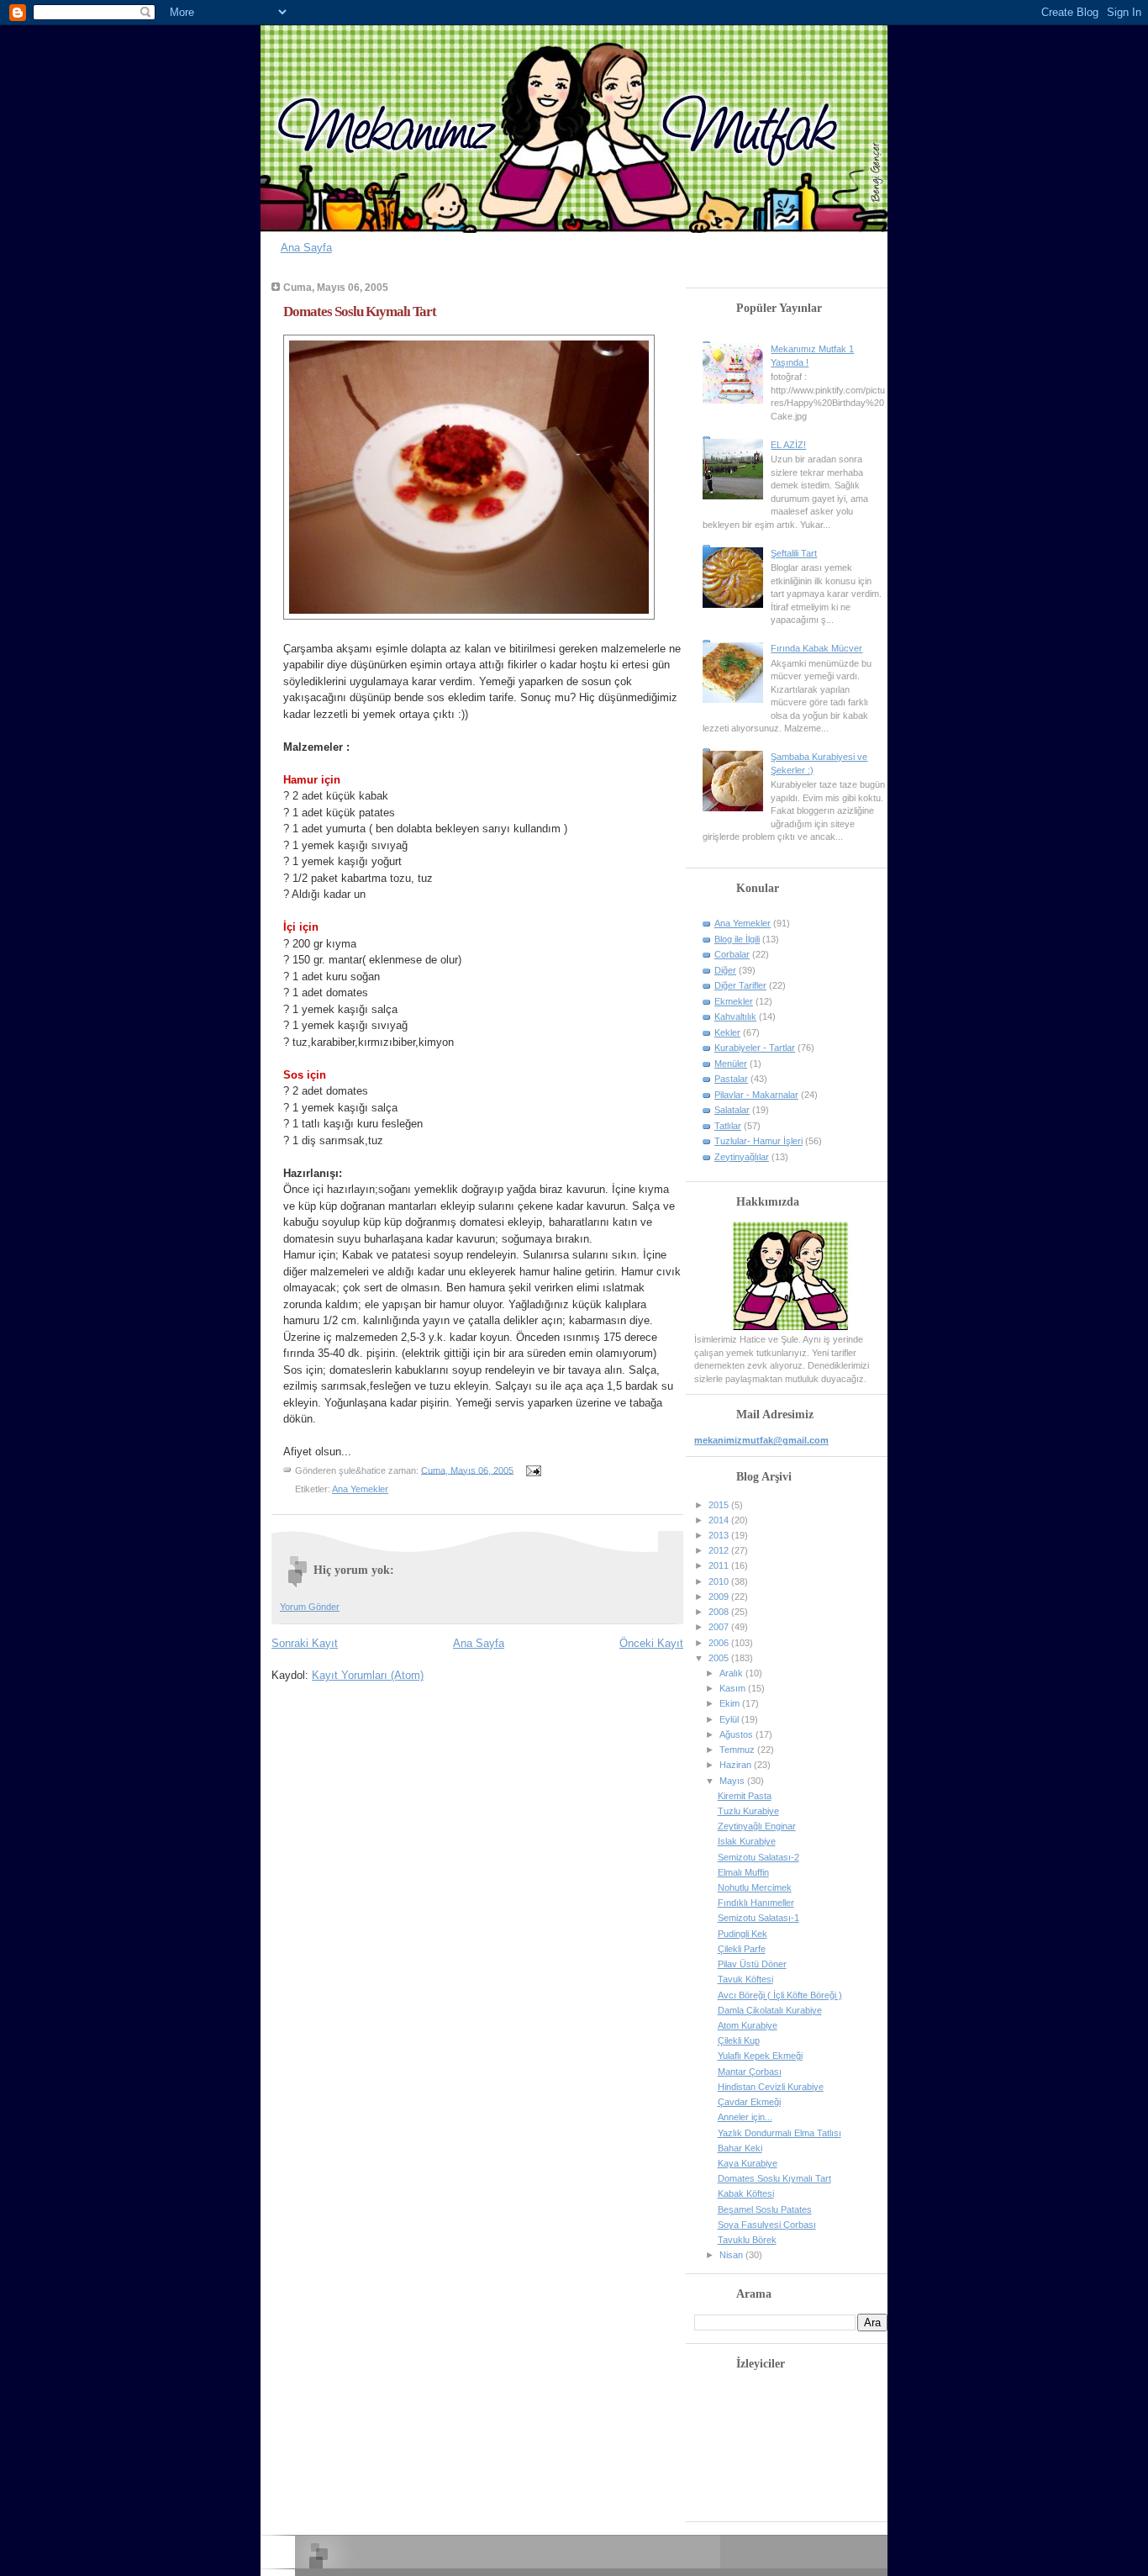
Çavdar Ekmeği (749, 2102)
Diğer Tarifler (740, 985)
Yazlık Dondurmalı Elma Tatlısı (779, 2133)
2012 (720, 1550)
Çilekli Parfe (742, 1949)
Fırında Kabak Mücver (816, 648)
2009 (720, 1597)
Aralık (732, 1673)
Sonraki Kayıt (305, 1643)
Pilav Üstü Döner (752, 1964)
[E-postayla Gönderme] (531, 1470)
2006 (720, 1643)
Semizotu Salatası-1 (758, 1918)
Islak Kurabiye (747, 1841)
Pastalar (731, 1079)
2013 (720, 1535)
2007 (720, 1627)
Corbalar (732, 954)
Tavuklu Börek (747, 2240)
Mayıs (733, 1781)
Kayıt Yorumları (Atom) (368, 1675)
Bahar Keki (740, 2148)
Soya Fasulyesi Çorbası (767, 2225)
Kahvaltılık (735, 1016)
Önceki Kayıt (651, 1643)
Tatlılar (728, 1126)
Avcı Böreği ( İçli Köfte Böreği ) (780, 1995)
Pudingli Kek (743, 1934)
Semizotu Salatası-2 (758, 1857)
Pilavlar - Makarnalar (756, 1095)
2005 (720, 1658)
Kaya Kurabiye (748, 2163)
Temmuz (738, 1750)
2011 (720, 1565)
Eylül (730, 1719)
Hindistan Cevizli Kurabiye (771, 2087)
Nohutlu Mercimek (755, 1887)
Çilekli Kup (739, 2040)
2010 (720, 1581)
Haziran (737, 1765)
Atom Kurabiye (748, 2025)
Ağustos (737, 1734)
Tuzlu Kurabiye (748, 1811)
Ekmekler (734, 1001)
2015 (720, 1505)
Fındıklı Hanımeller (756, 1903)
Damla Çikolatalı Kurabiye (770, 2010)
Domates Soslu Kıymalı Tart (360, 311)
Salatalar (732, 1110)
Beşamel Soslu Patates (765, 2209)
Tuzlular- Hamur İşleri (758, 1141)
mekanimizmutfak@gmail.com (761, 1440)
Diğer (725, 970)
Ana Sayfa (306, 248)
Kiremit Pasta (745, 1796)
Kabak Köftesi (746, 2193)
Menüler (731, 1064)
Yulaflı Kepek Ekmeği (760, 2056)
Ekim (731, 1703)
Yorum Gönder (310, 1607)
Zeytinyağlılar (742, 1157)
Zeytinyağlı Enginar (757, 1826)
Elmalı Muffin (743, 1872)
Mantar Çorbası (750, 2072)
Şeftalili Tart (794, 553)
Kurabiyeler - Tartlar (755, 1048)
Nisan (732, 2255)
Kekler (727, 1032)
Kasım (734, 1688)
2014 (720, 1520)
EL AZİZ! (788, 445)
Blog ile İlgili (737, 939)
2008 (720, 1612)
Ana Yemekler (360, 1489)
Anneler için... (745, 2117)
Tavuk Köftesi (745, 1979)
